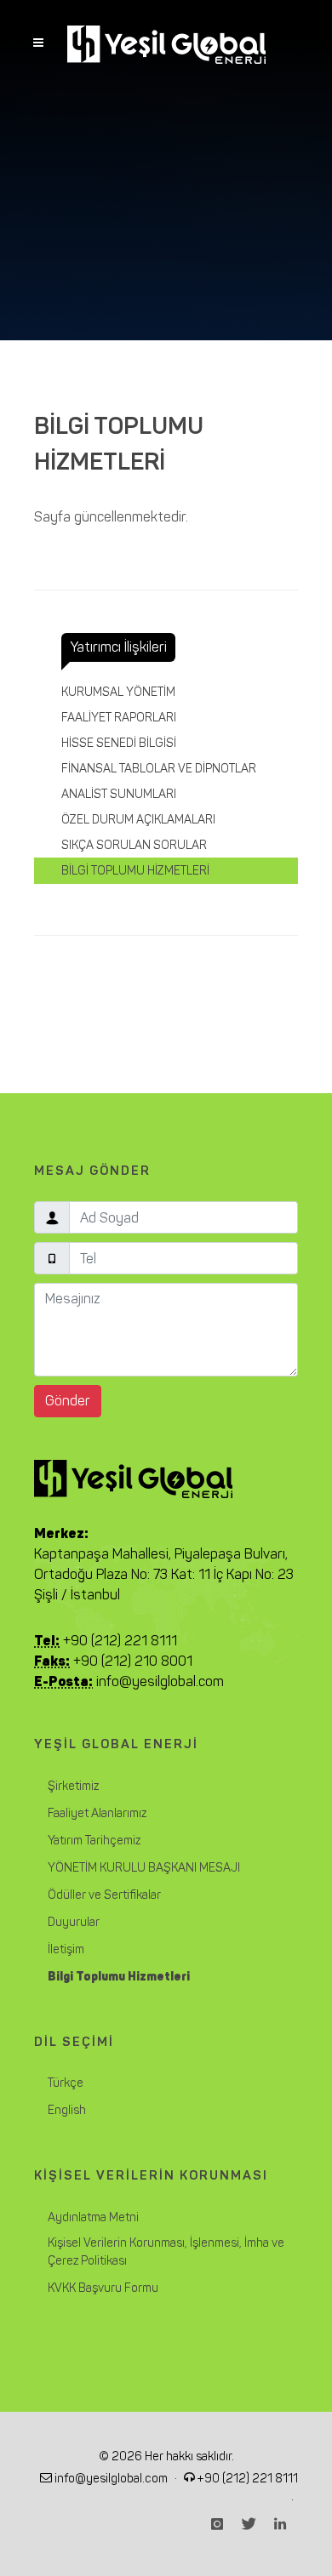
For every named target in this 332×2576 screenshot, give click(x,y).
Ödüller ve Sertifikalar (104, 1895)
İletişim (66, 1949)
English (67, 2110)
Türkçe (66, 2083)
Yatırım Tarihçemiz (94, 1841)
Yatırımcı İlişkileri (118, 647)
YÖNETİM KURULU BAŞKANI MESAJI (144, 1868)
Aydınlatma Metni (93, 2217)
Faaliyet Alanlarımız (97, 1813)
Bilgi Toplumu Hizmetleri (119, 1977)
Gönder (68, 1401)
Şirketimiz (73, 1786)
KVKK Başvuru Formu (103, 2288)
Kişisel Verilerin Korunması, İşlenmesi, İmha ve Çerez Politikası (166, 2252)
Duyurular (74, 1922)
